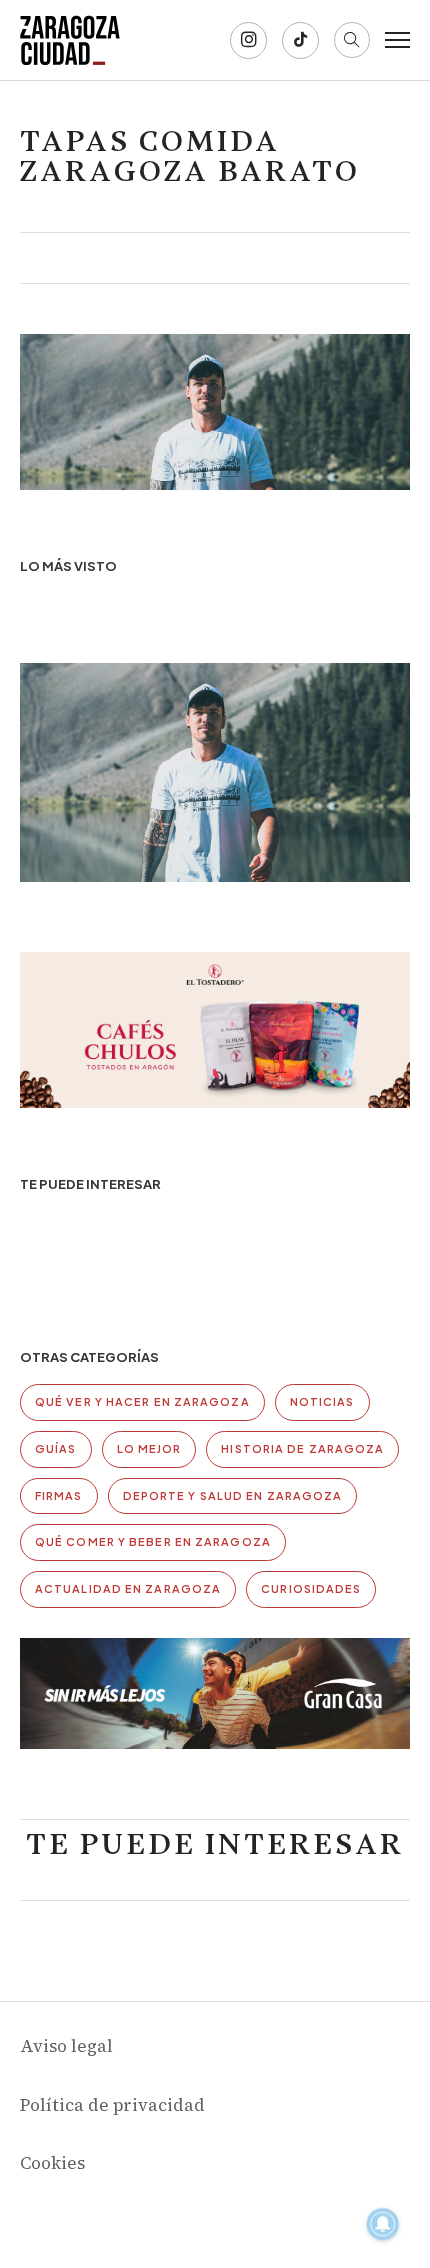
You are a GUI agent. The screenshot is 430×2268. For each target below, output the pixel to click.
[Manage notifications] (383, 2224)
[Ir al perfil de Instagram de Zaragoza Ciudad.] (248, 40)
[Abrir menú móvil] (397, 40)
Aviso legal (66, 2046)
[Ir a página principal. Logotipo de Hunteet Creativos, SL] (70, 40)
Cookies (52, 2163)
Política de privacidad (112, 2105)
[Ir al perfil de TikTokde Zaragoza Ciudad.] (300, 40)
